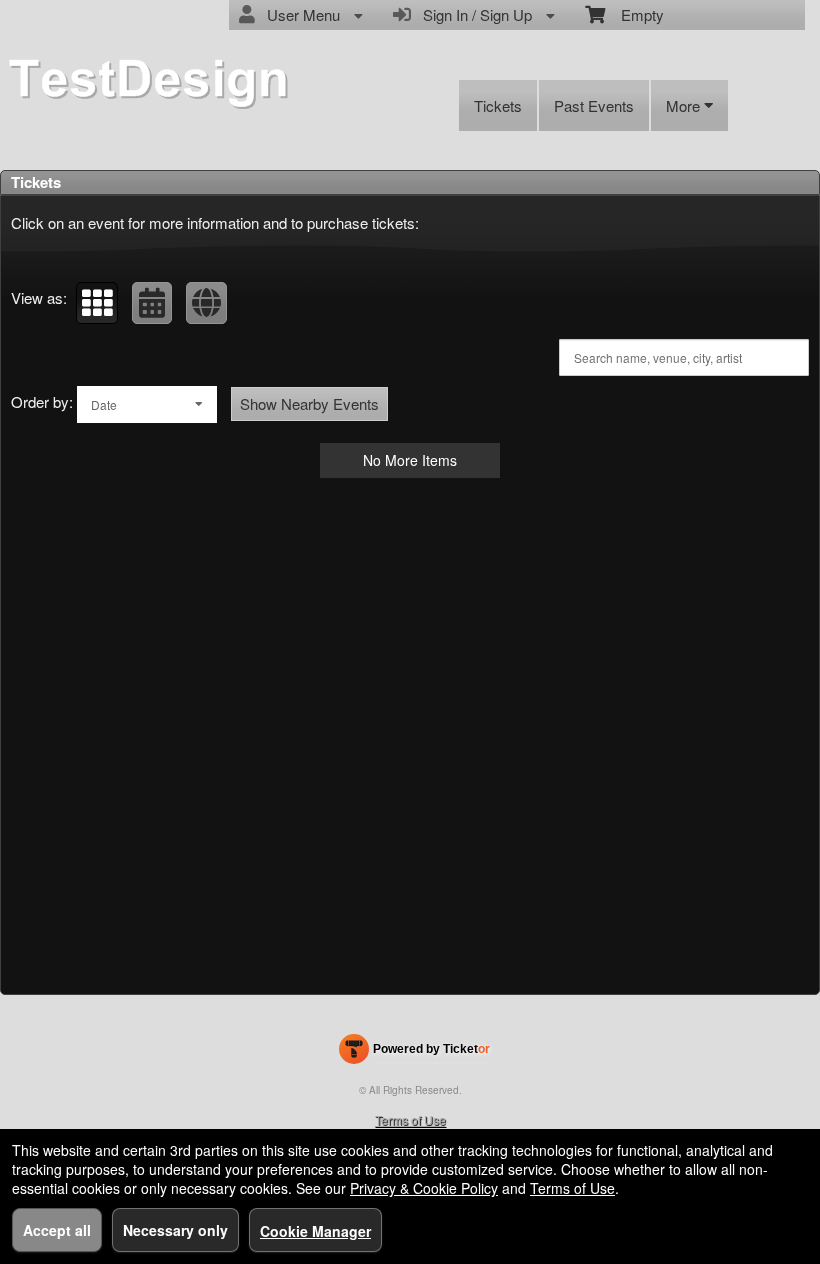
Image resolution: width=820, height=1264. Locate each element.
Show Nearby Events (309, 403)
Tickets (498, 105)
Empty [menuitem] (634, 14)
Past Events (594, 105)
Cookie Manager (315, 1231)
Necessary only (175, 1230)
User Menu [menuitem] (299, 14)
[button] (97, 303)
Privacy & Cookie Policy (424, 1188)
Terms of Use (410, 1119)
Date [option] (104, 404)
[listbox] (147, 404)
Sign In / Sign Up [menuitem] (473, 14)
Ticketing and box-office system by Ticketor (414, 1053)
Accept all (57, 1230)
